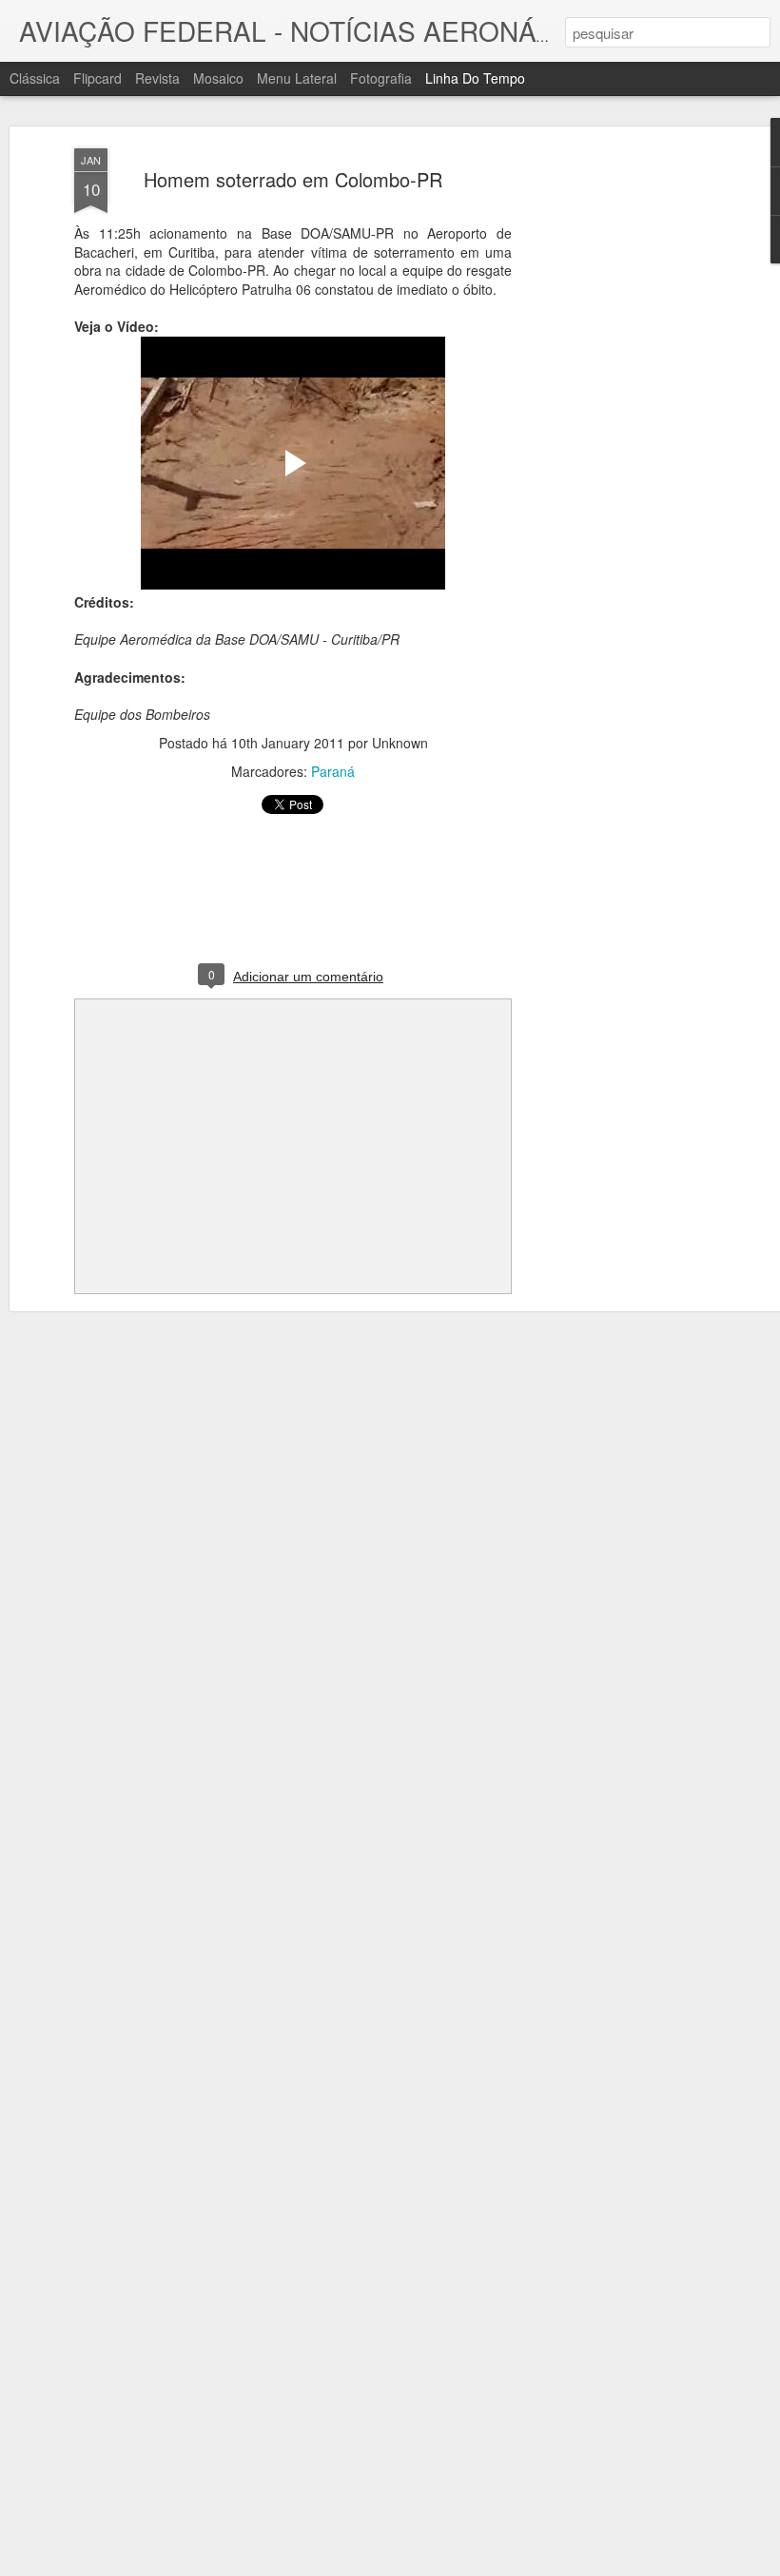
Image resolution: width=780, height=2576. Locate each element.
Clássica (35, 78)
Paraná (333, 771)
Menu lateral (297, 78)
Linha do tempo (475, 78)
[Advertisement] (616, 448)
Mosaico (218, 78)
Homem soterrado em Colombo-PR (293, 179)
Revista (157, 78)
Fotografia (381, 78)
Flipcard (97, 78)
